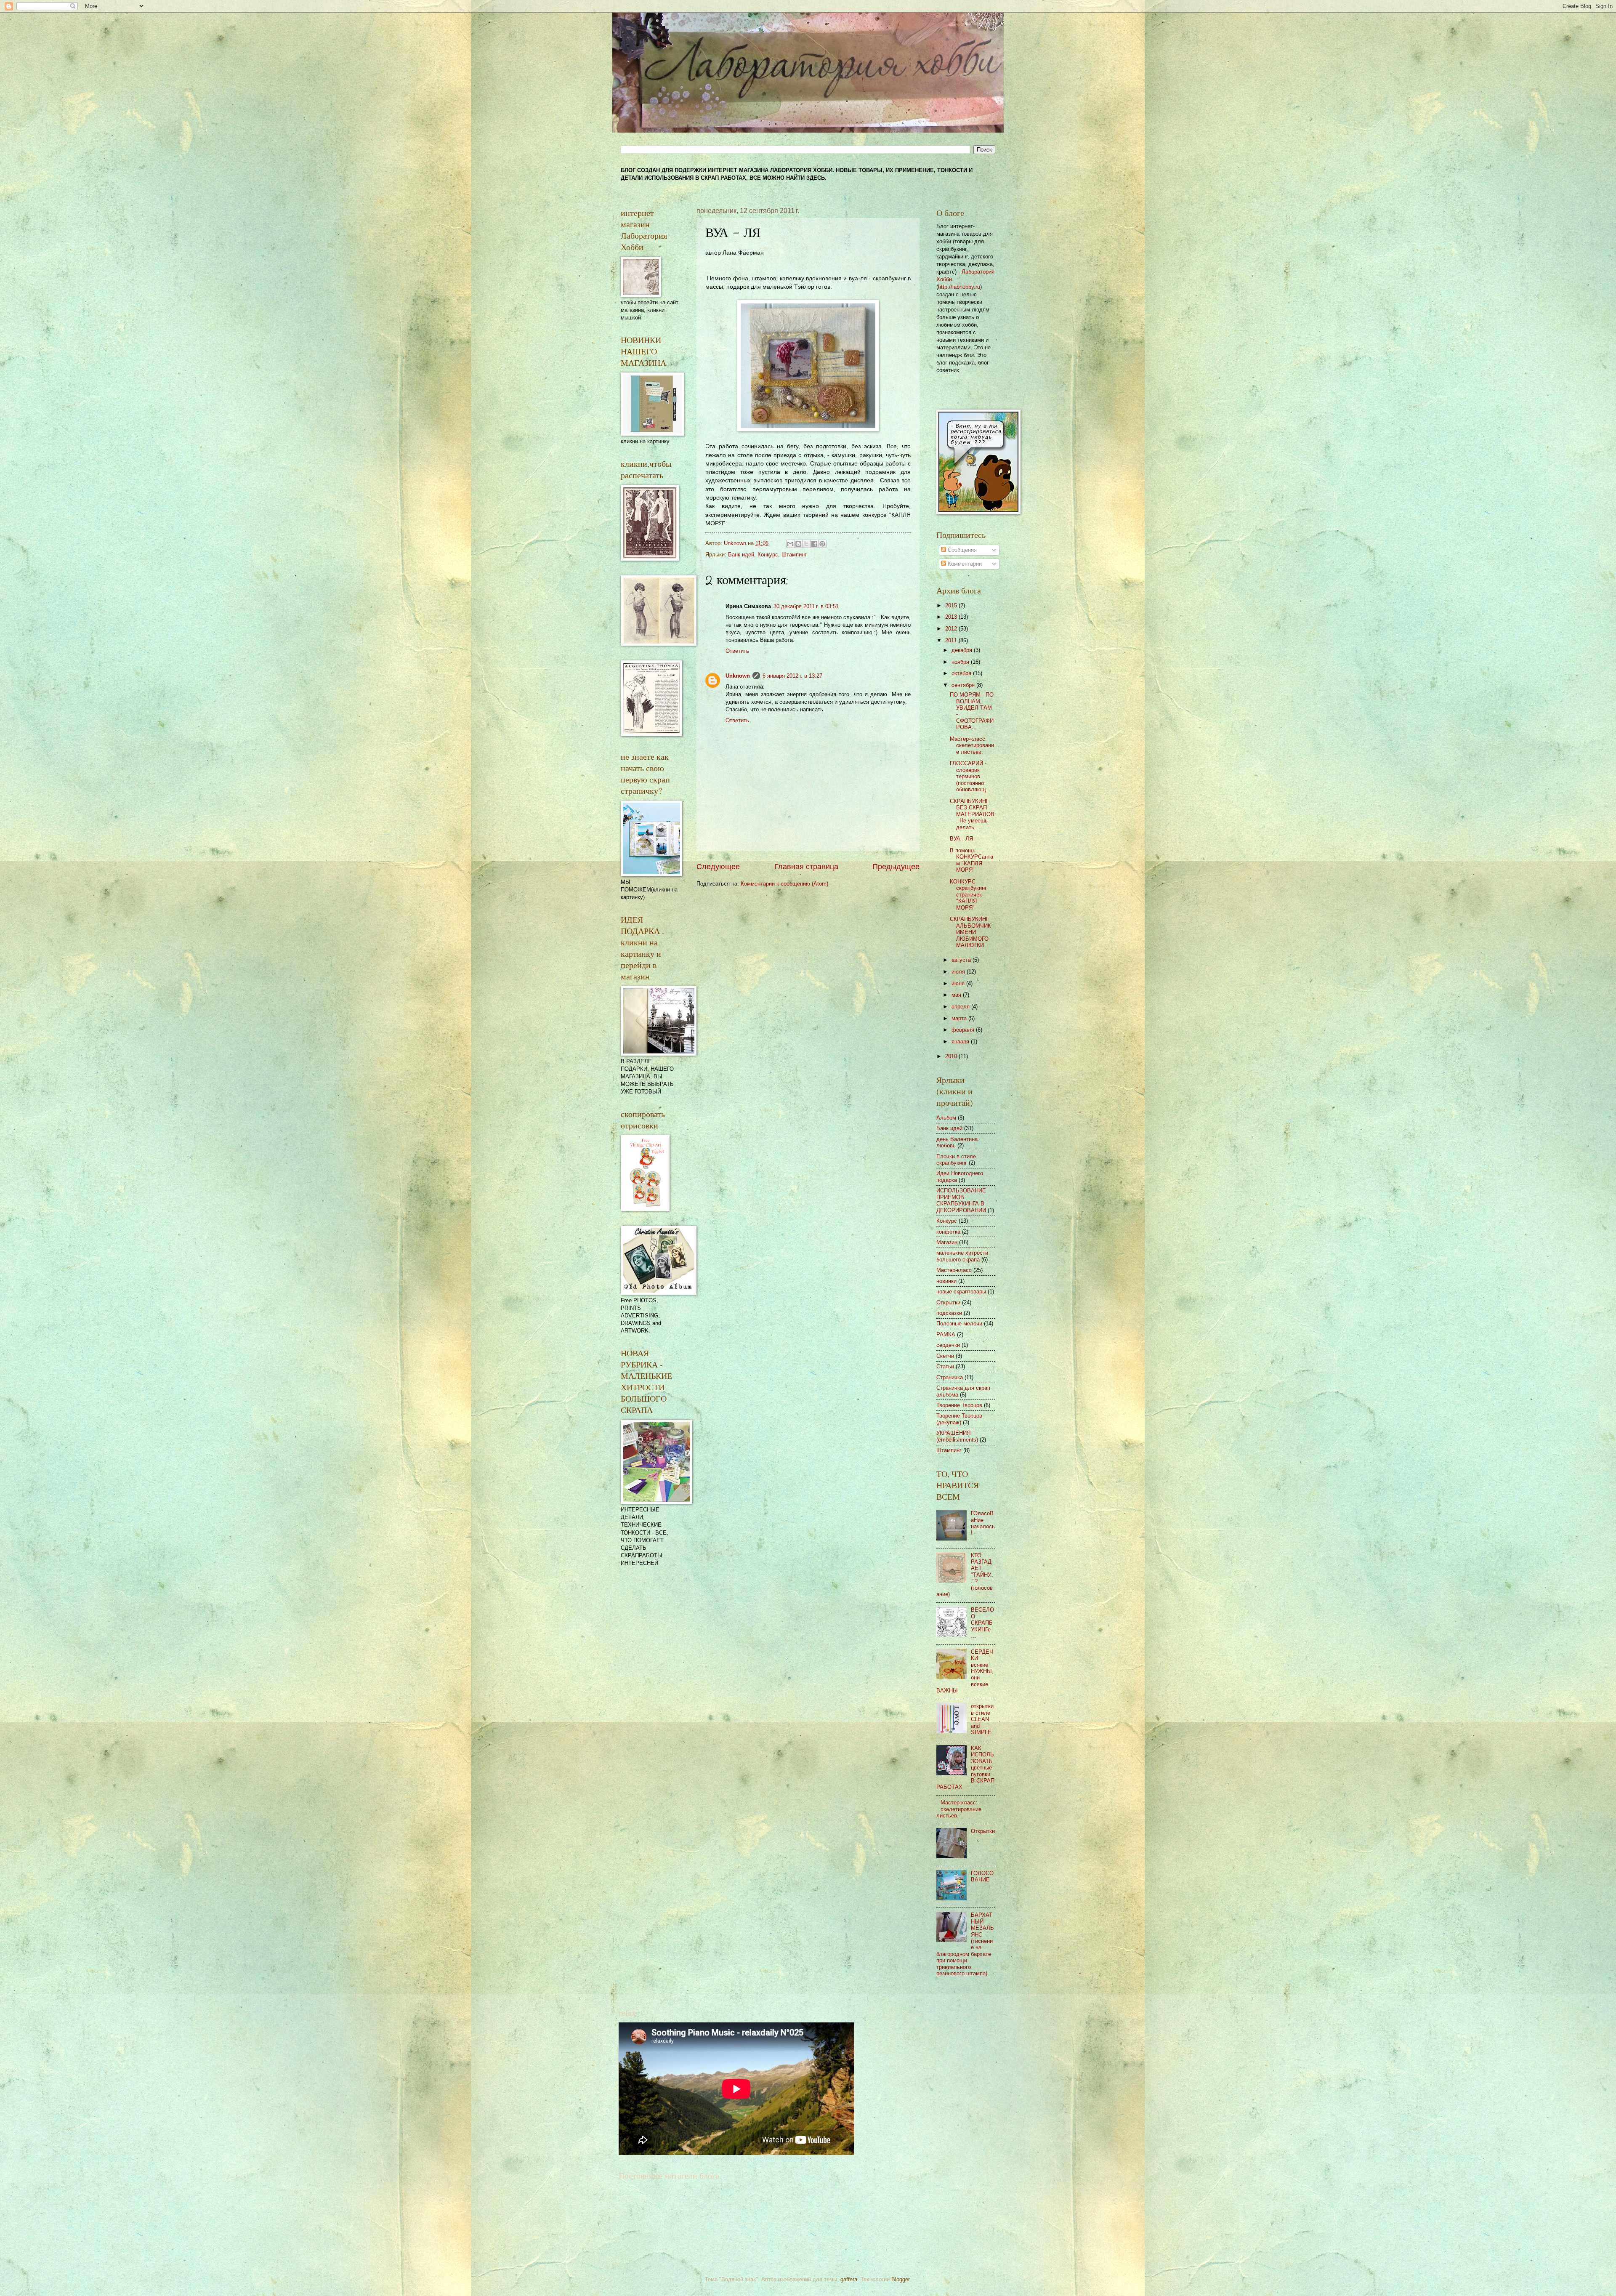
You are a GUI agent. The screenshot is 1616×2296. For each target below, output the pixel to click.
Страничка (950, 1377)
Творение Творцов (959, 1405)
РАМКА (946, 1334)
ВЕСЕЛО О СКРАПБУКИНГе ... (982, 1623)
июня (959, 983)
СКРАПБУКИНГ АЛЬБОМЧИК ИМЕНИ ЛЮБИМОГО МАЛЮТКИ (970, 932)
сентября (964, 685)
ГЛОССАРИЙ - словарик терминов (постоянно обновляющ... (970, 776)
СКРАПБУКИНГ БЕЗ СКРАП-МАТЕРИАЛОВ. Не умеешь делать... (972, 814)
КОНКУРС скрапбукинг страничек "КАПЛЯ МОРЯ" (968, 895)
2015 (952, 605)
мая (957, 995)
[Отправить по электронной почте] (790, 544)
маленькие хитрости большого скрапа (962, 1256)
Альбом (946, 1118)
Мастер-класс (954, 1270)
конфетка (948, 1232)
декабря (963, 650)
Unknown (738, 676)
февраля (964, 1030)
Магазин (947, 1242)
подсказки (949, 1313)
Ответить (737, 651)
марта (960, 1018)
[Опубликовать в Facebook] (814, 544)
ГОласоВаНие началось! (983, 1523)
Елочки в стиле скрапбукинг (956, 1160)
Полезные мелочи (959, 1324)
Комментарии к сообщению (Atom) (784, 884)
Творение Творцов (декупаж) (959, 1419)
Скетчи (945, 1356)
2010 (952, 1056)
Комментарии (964, 564)
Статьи (945, 1366)
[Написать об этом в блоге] (798, 544)
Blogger (900, 2279)
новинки (946, 1281)
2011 (952, 640)
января (961, 1042)
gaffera (849, 2279)
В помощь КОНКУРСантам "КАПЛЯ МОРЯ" (971, 860)
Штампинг (794, 555)
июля (959, 972)
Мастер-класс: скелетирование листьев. (972, 745)
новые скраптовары (961, 1292)
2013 (952, 617)
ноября (961, 662)
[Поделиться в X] (806, 544)
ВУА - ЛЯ (961, 839)
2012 (952, 629)
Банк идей (741, 555)
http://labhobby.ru (959, 287)
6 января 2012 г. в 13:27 (792, 676)
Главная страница (806, 867)
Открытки (948, 1302)
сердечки (948, 1345)
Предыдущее (896, 867)
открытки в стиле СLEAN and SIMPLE (982, 1719)
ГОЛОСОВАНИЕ (982, 1876)
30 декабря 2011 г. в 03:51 (806, 606)
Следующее (718, 867)
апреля (961, 1007)
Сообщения (961, 550)
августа (962, 960)
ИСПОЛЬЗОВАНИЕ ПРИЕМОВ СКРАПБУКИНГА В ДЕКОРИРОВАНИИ (961, 1200)
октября (962, 673)
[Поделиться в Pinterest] (822, 544)
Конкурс (768, 555)
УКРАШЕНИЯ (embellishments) (957, 1436)
